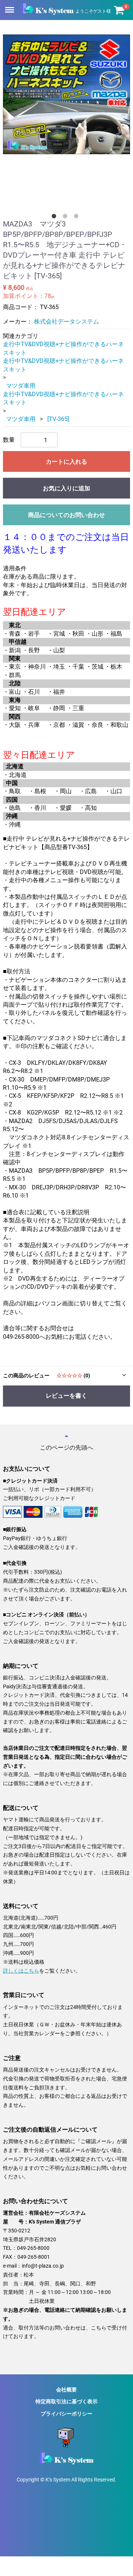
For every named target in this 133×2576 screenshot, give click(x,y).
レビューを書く (66, 1396)
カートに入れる (66, 462)
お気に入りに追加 (66, 488)
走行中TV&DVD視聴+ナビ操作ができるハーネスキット (63, 348)
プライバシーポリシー (66, 2413)
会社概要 (66, 2390)
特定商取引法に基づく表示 (66, 2401)
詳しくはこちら (21, 1970)
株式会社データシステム (66, 322)
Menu (10, 6)
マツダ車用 (21, 386)
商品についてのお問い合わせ (66, 515)
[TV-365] (58, 419)
